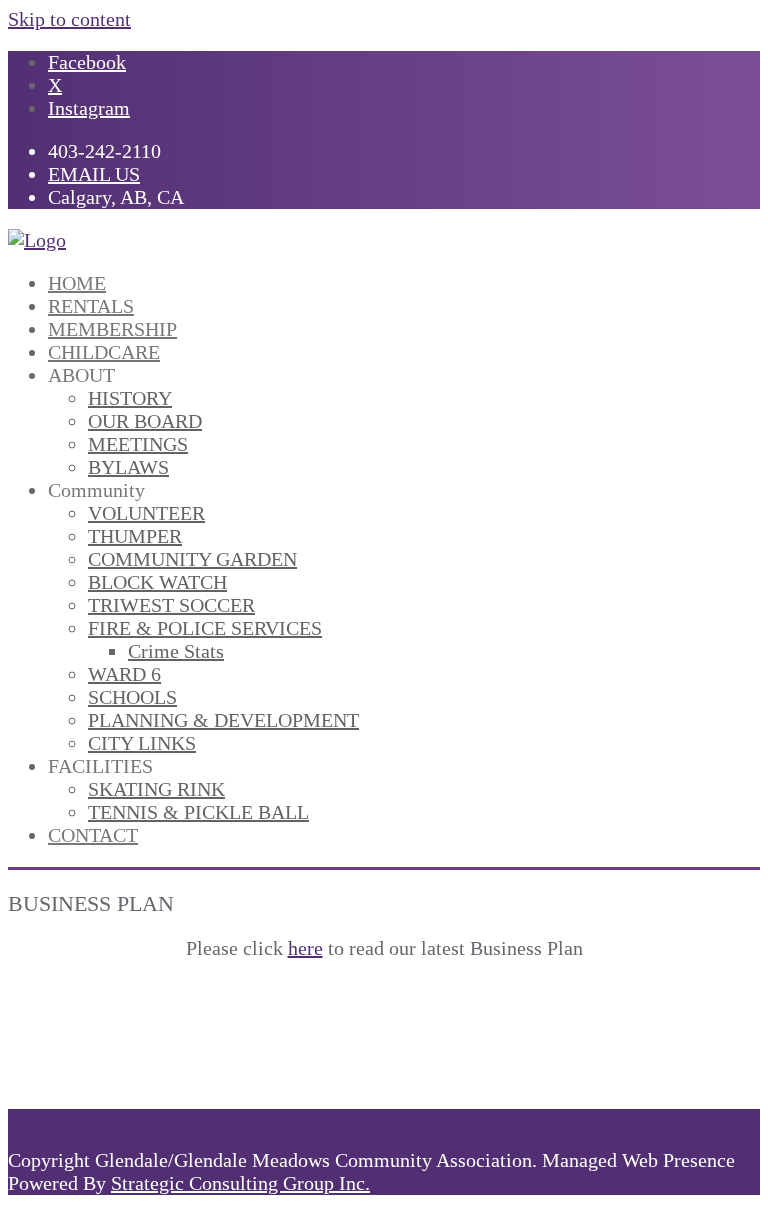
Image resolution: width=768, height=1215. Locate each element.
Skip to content (69, 19)
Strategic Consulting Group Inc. (240, 1183)
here (305, 948)
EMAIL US (94, 174)
